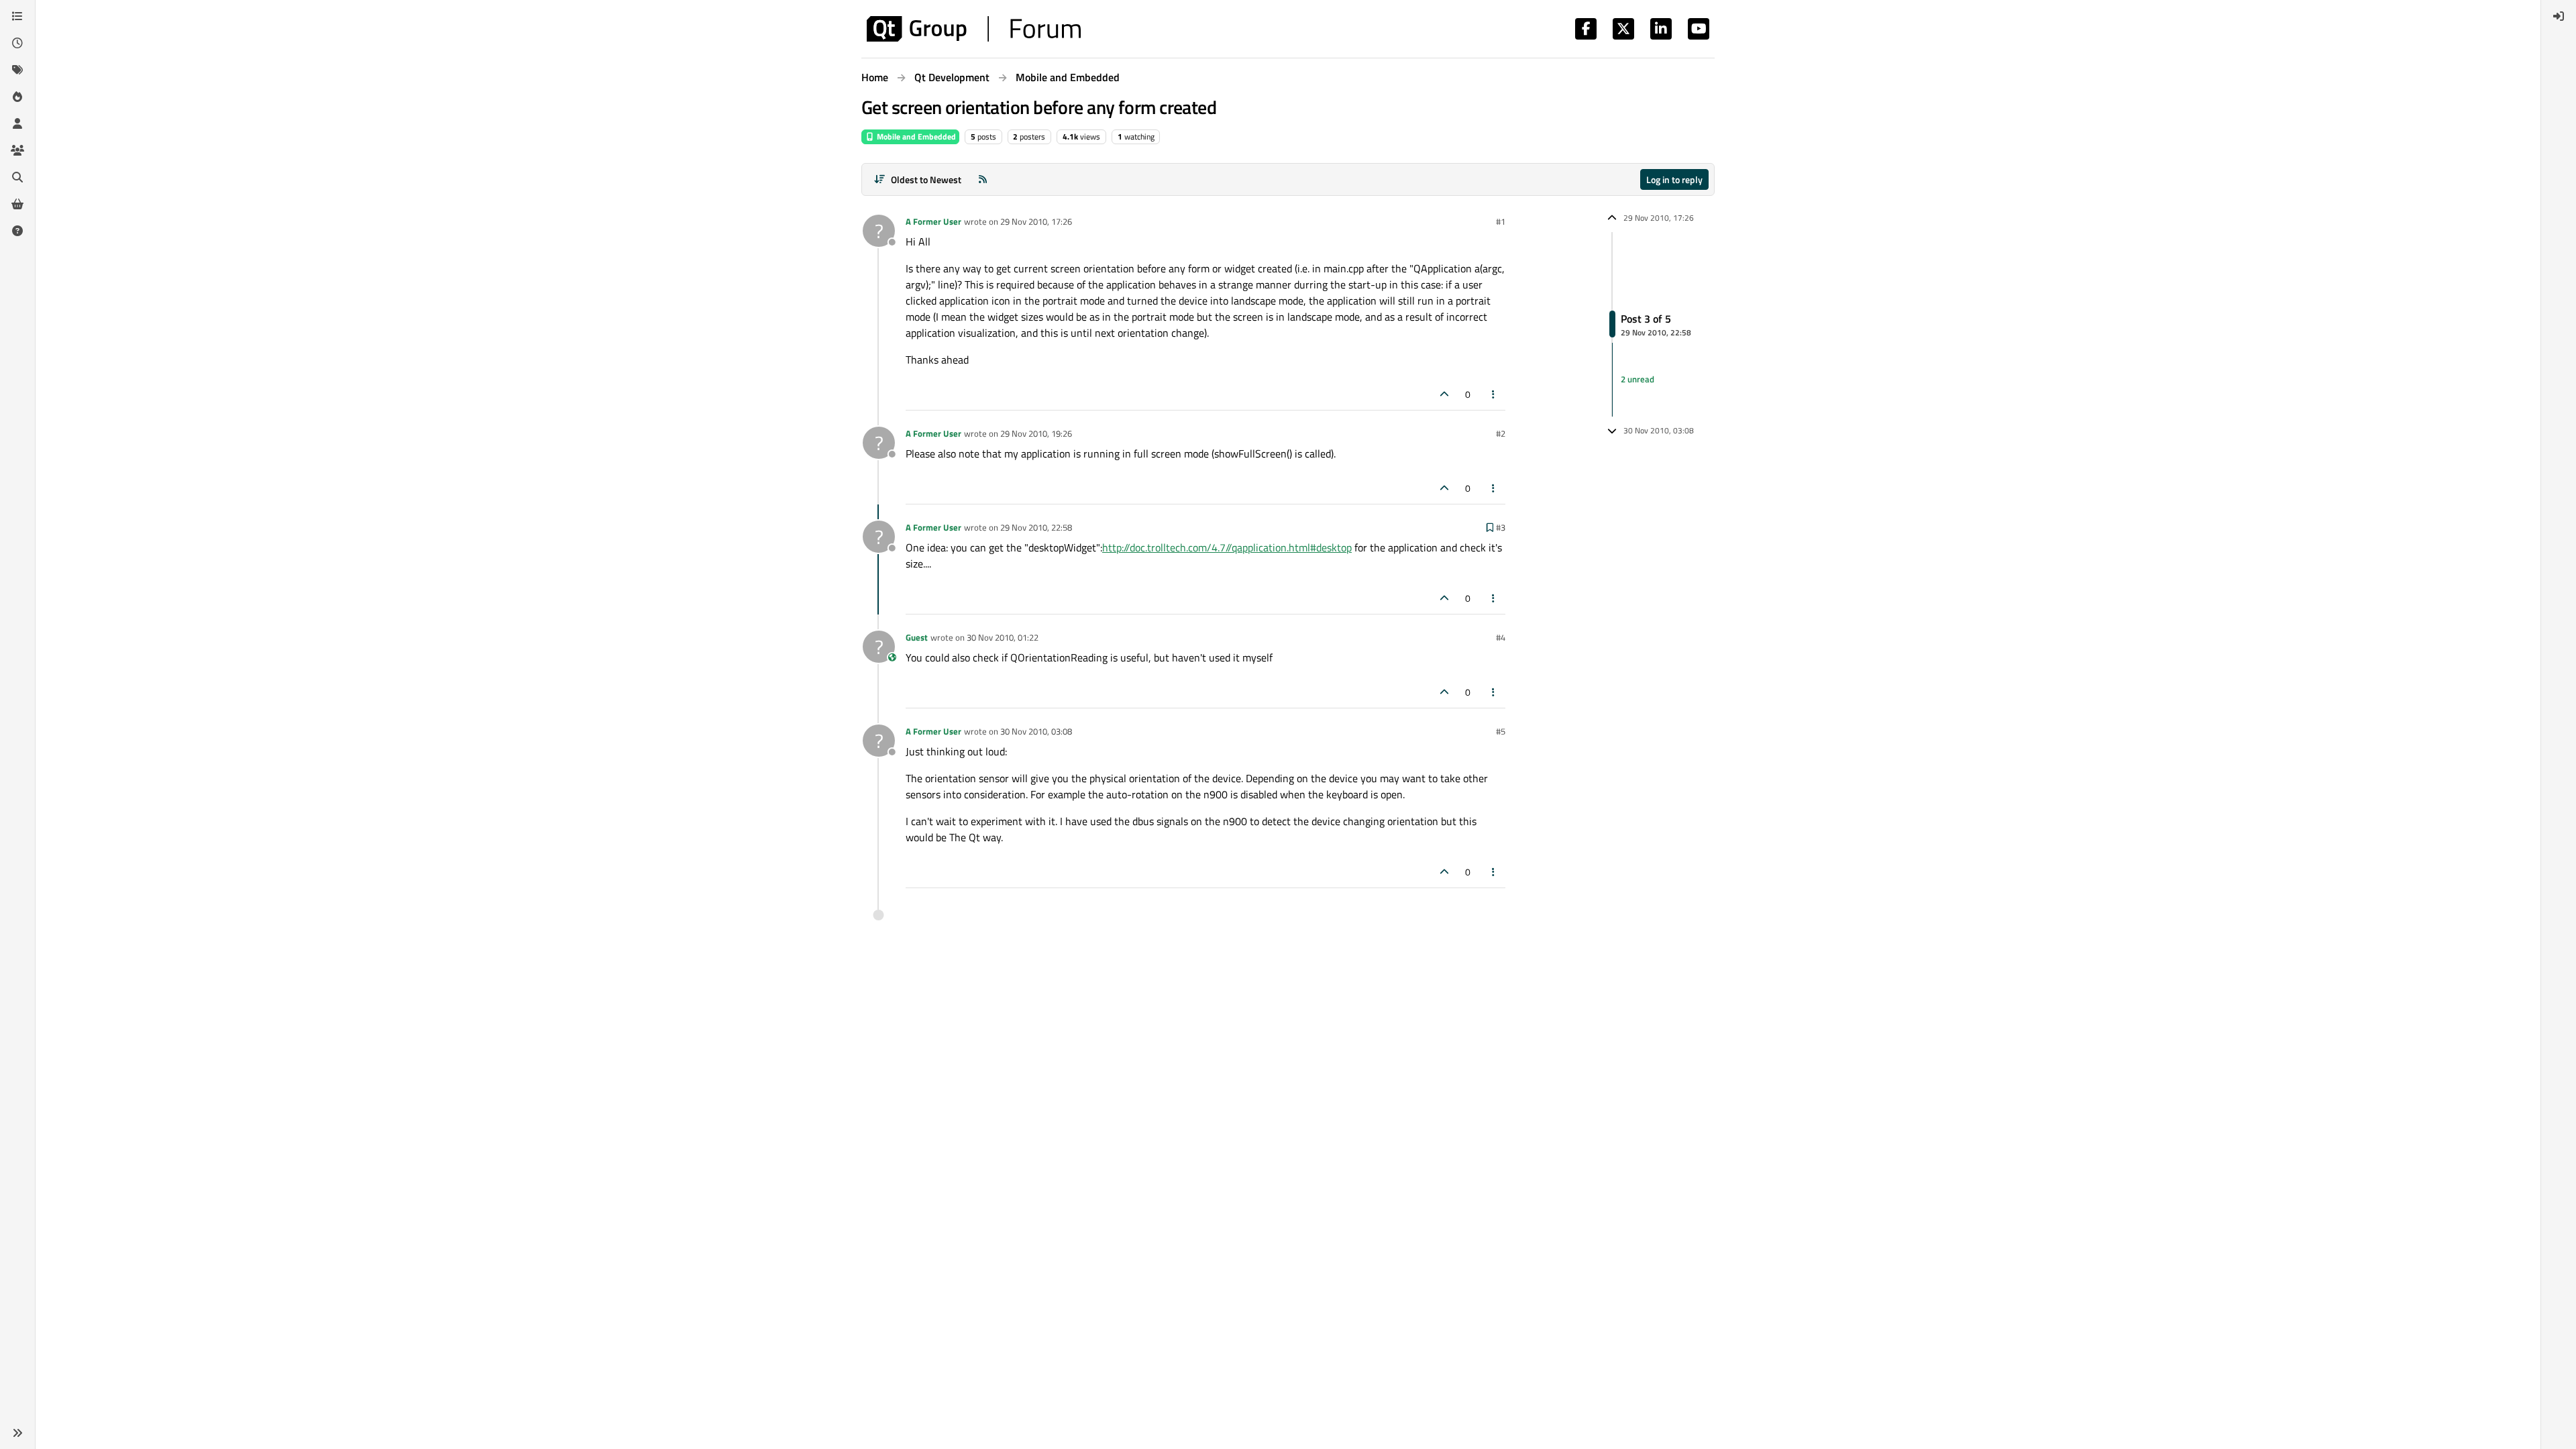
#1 (1501, 221)
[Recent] (17, 43)
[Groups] (17, 150)
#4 (1501, 637)
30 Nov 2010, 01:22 (1003, 637)
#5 (1501, 731)
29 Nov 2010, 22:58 (1036, 527)
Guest (917, 637)
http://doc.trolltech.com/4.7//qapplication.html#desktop (1227, 547)
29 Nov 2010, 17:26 (1036, 221)
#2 (1501, 433)
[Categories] (17, 16)
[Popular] (17, 97)
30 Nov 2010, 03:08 (1036, 731)
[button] (17, 1433)
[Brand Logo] (974, 29)
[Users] (17, 123)
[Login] (2559, 16)
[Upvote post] (1444, 394)
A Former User (933, 221)
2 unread (1638, 379)
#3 (1501, 527)
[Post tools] (1494, 394)
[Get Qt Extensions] (17, 204)
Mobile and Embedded (915, 137)
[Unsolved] (17, 231)
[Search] (17, 177)
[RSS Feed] (983, 179)
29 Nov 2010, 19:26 (1036, 433)
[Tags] (17, 70)
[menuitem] (2559, 16)
